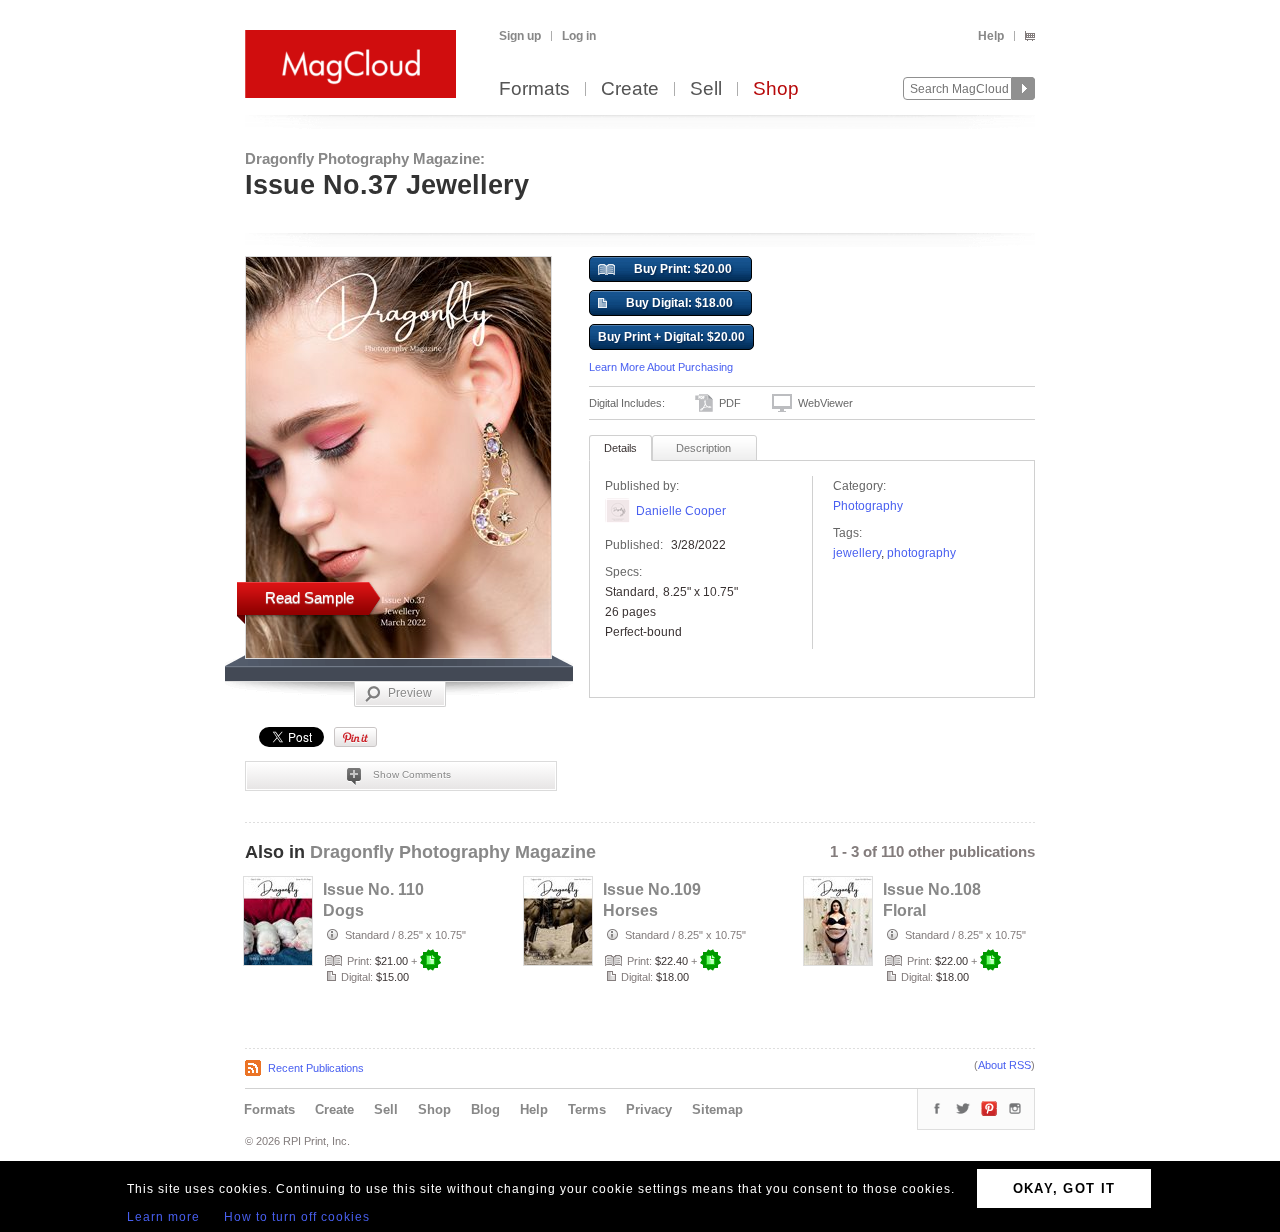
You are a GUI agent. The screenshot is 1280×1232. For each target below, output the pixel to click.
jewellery (857, 553)
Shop (776, 89)
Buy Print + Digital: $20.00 (671, 337)
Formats (534, 89)
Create (630, 89)
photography (921, 553)
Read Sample (309, 597)
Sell (706, 89)
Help (991, 36)
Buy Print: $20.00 (683, 269)
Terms (587, 1109)
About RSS (1004, 1065)
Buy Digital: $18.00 (679, 303)
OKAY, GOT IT (1064, 1188)
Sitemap (717, 1109)
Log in (579, 36)
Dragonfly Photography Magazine (453, 852)
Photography (868, 506)
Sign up (520, 36)
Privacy (649, 1109)
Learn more (163, 1217)
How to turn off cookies (297, 1217)
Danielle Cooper (681, 511)
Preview (410, 693)
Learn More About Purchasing (661, 367)
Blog (485, 1109)
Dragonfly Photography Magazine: (365, 158)
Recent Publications (316, 1068)
